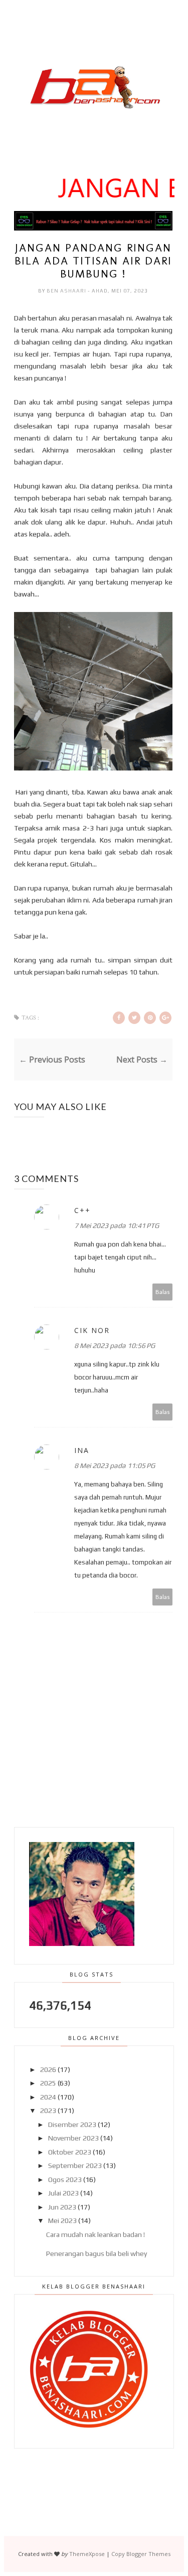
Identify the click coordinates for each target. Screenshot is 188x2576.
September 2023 (75, 2165)
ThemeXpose (87, 2554)
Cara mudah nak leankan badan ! (96, 2234)
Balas (163, 1292)
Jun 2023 (62, 2207)
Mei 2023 (62, 2220)
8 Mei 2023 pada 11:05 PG (115, 1465)
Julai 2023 (63, 2193)
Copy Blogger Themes (141, 2554)
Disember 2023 (72, 2124)
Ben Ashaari (67, 291)
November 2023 (73, 2138)
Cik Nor (92, 1330)
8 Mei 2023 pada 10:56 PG (115, 1345)
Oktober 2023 (70, 2152)
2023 (48, 2110)
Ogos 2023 (65, 2179)
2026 (48, 2069)
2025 (48, 2083)
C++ (82, 1210)
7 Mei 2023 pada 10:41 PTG (117, 1225)
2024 (48, 2097)
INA (82, 1450)
